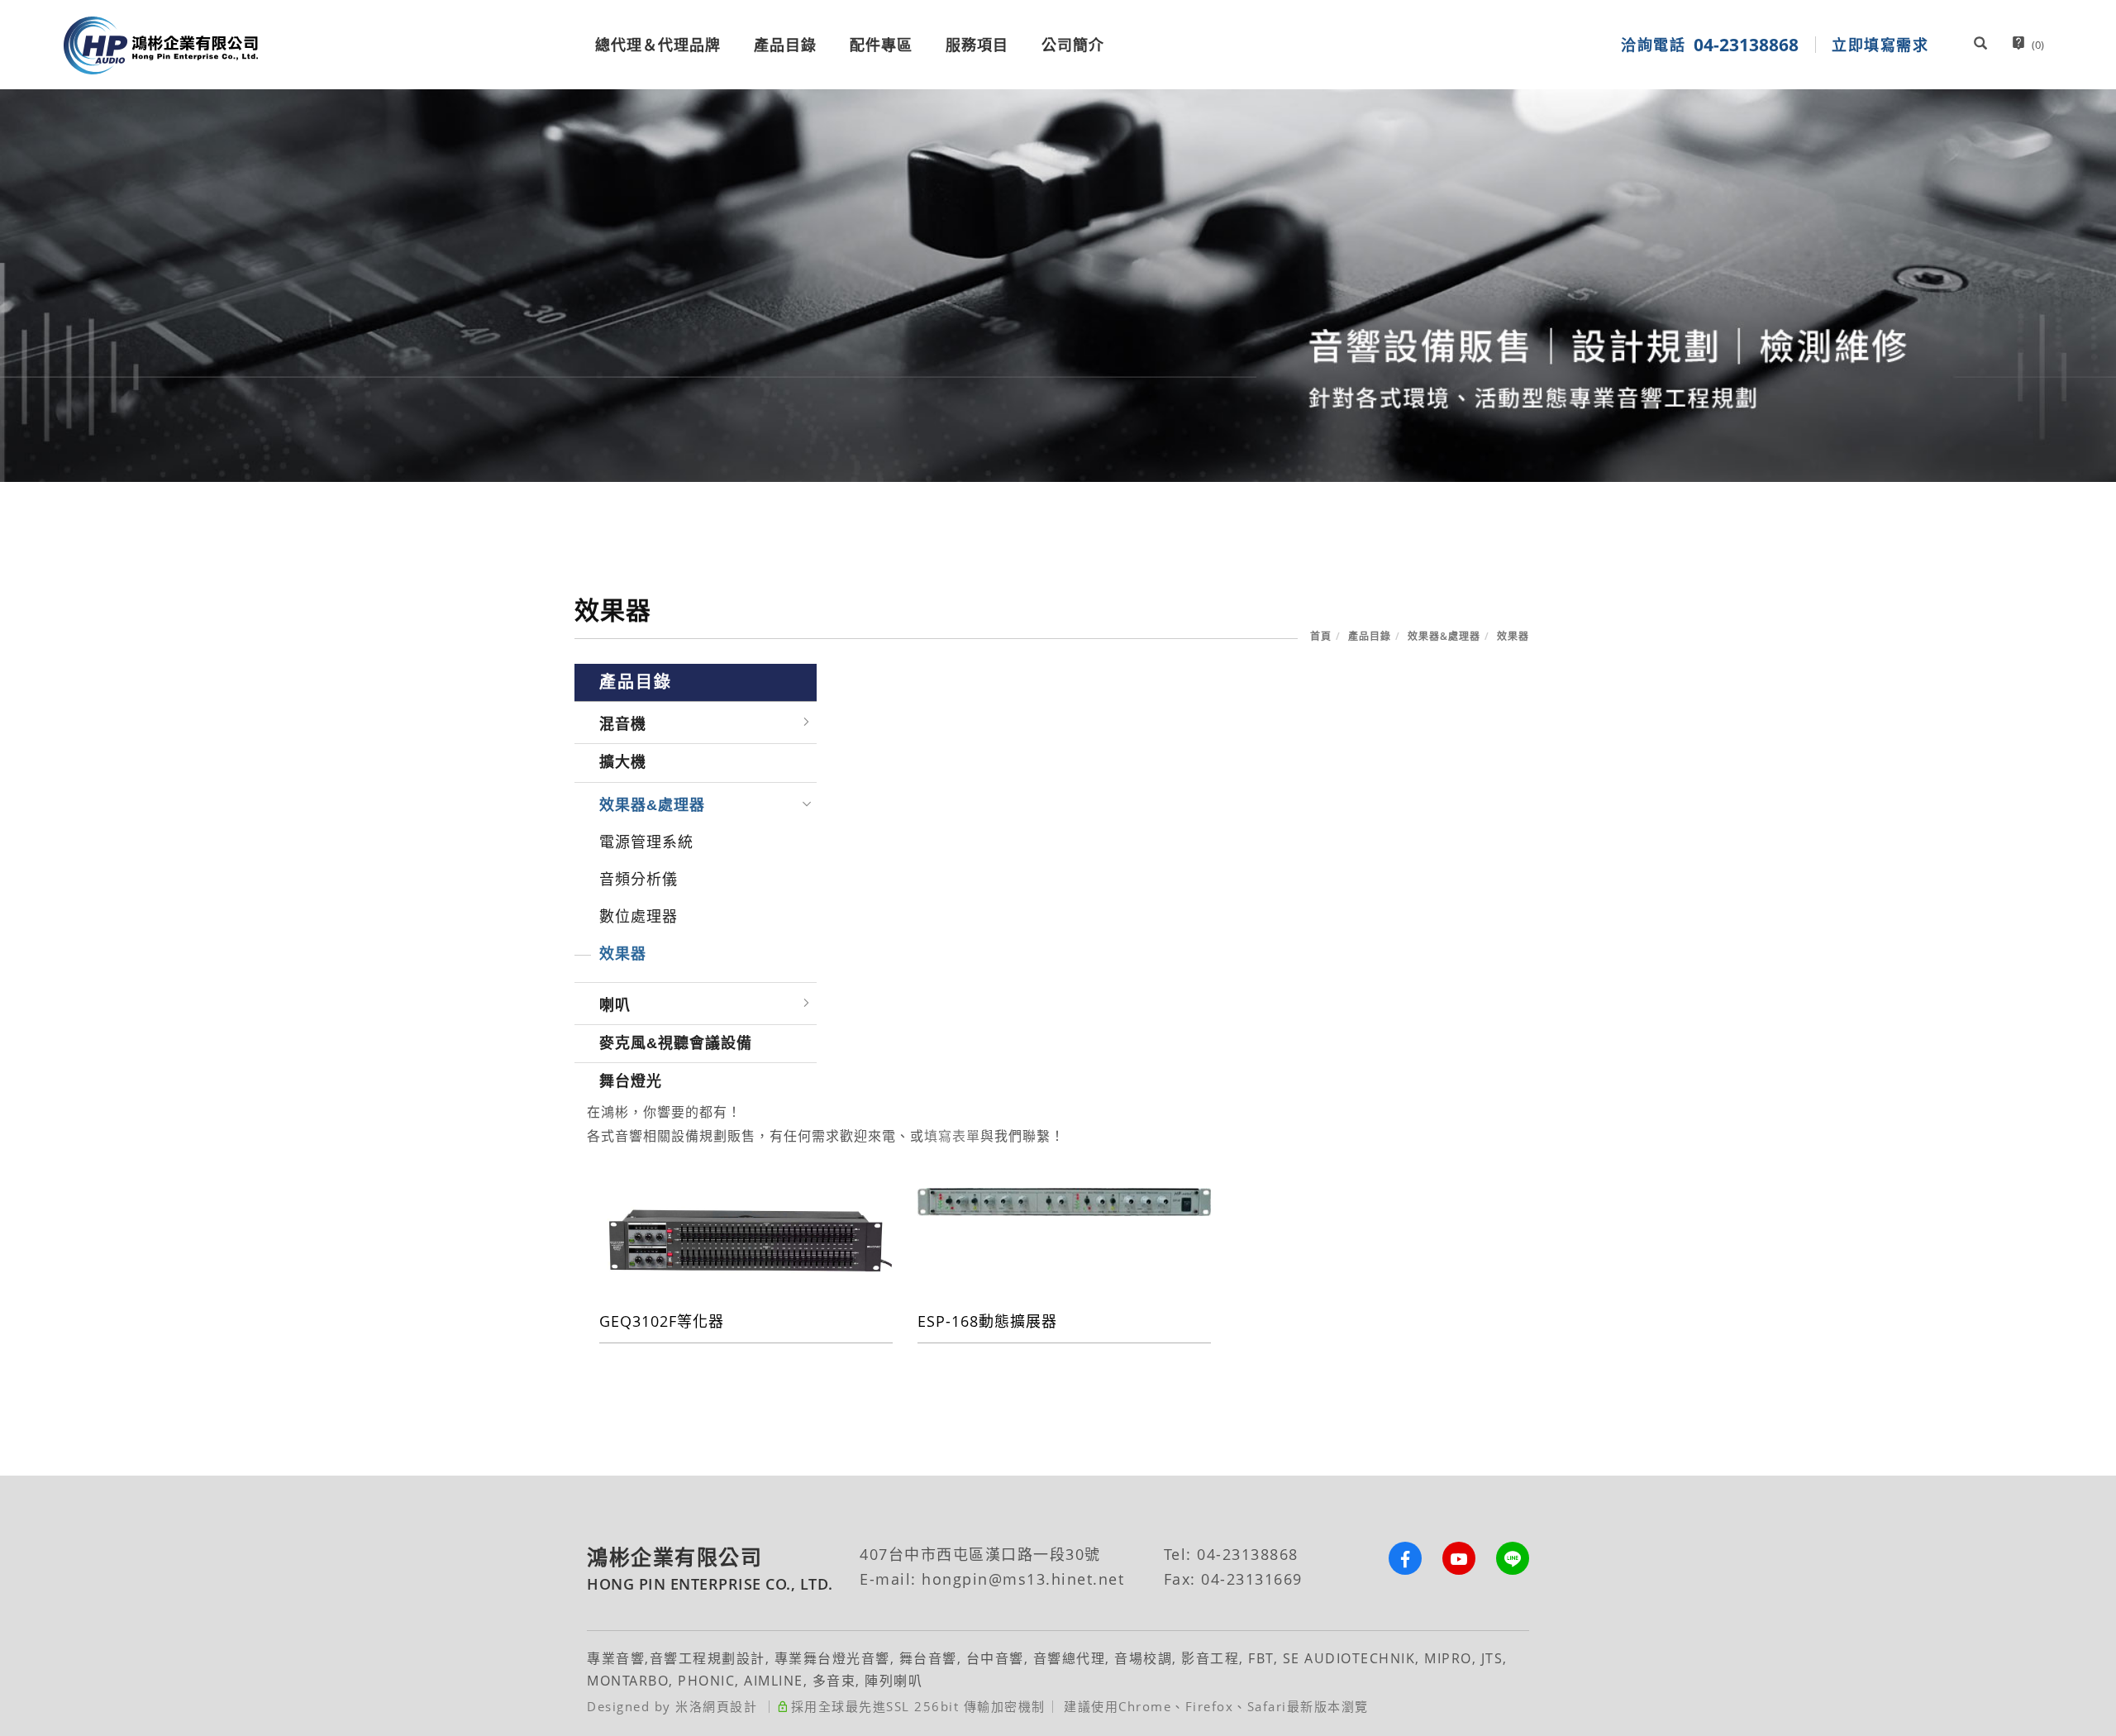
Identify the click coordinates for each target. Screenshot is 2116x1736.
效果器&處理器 (1444, 636)
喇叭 (615, 1005)
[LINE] (1502, 1558)
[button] (1980, 45)
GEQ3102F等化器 (662, 1321)
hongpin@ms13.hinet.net (1023, 1579)
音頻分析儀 (639, 880)
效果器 (1513, 636)
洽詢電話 (1710, 45)
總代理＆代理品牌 (658, 45)
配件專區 (881, 45)
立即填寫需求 (1880, 45)
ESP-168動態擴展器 (987, 1321)
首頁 (1321, 636)
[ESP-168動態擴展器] (1064, 1200)
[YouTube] (1449, 1558)
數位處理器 (639, 917)
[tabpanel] (1058, 286)
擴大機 (623, 762)
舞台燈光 (631, 1081)
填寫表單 (952, 1136)
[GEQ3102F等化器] (746, 1239)
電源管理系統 (646, 842)
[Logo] (161, 45)
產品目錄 (785, 45)
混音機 (623, 724)
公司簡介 (1073, 45)
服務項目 (977, 45)
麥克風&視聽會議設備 (676, 1043)
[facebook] (1395, 1558)
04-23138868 (1248, 1554)
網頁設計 (730, 1706)
